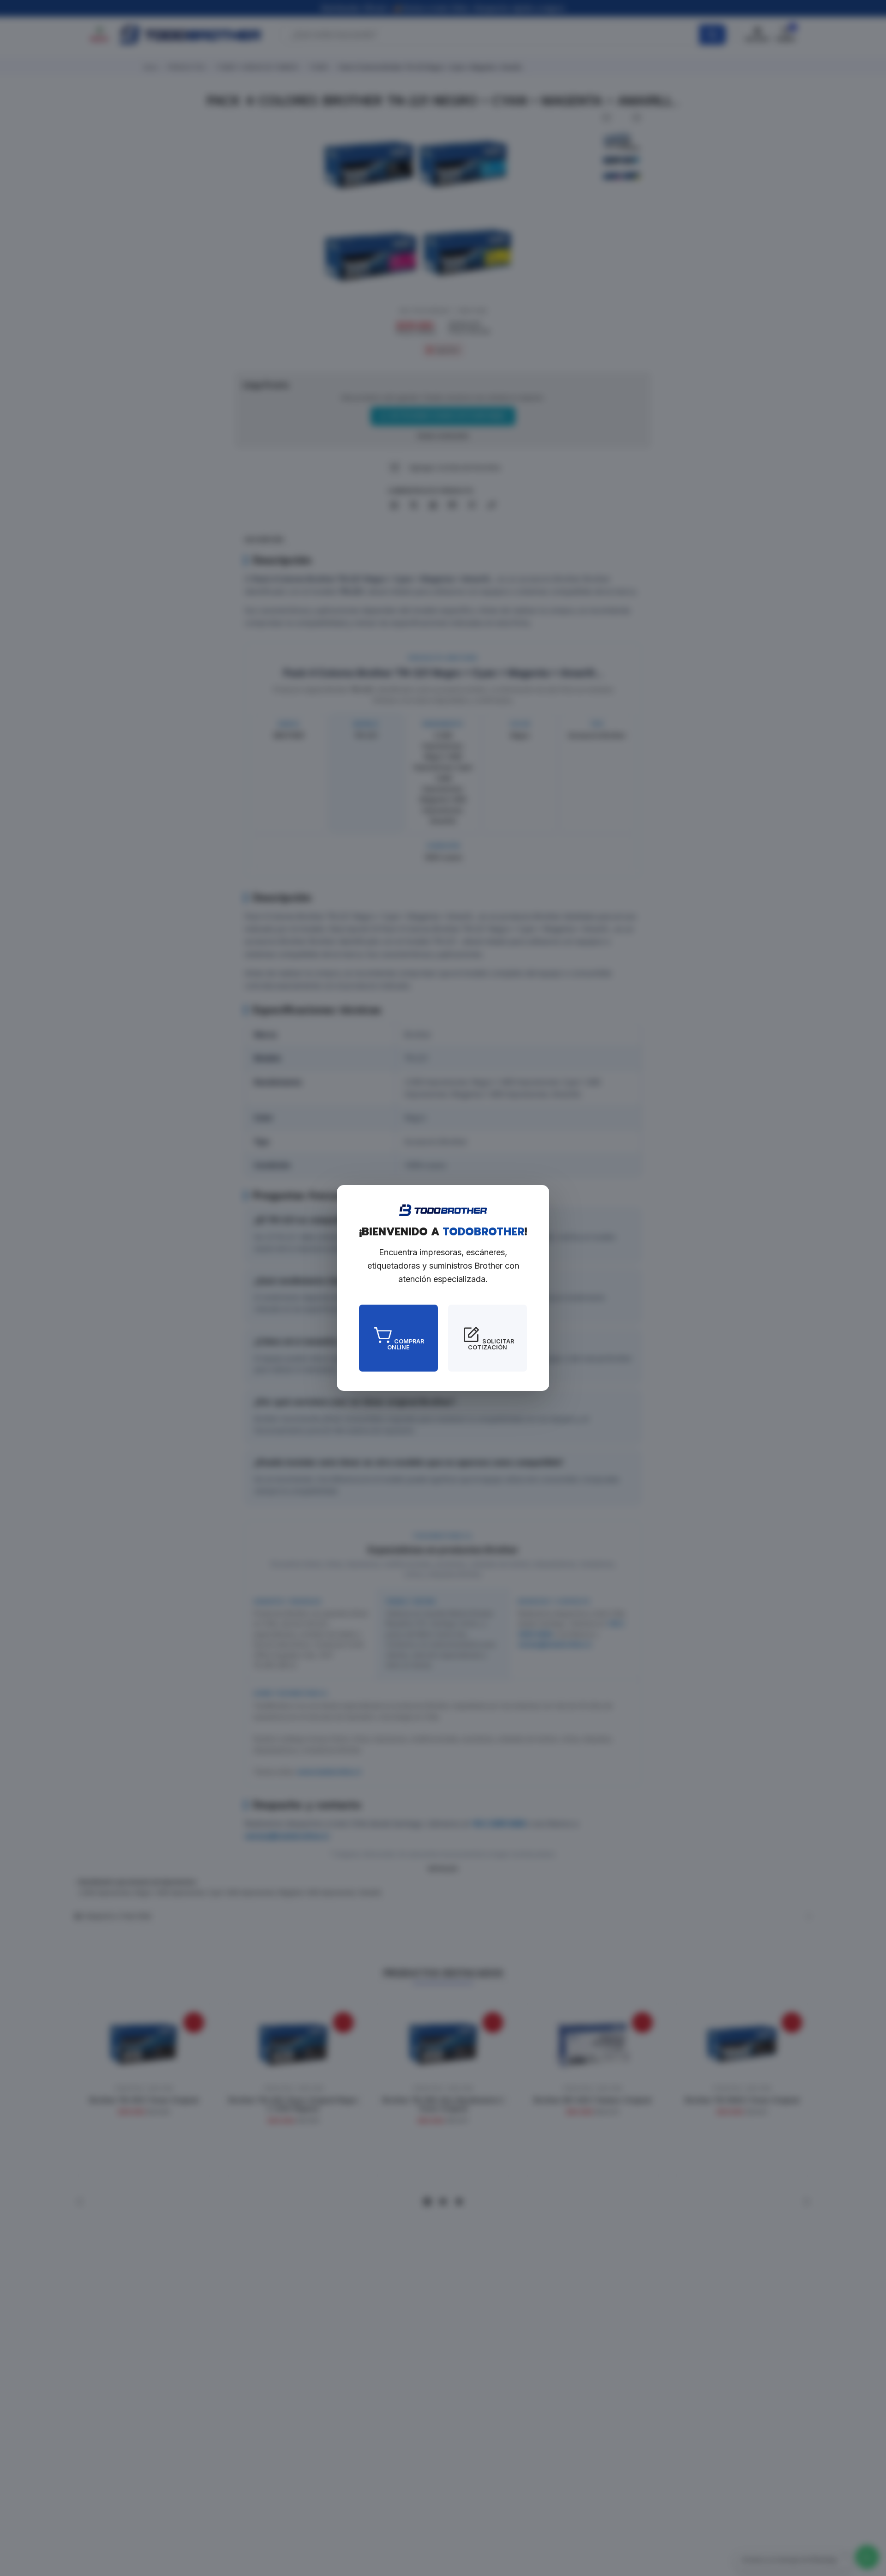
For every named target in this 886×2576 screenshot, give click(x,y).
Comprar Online (406, 1344)
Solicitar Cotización (491, 1344)
